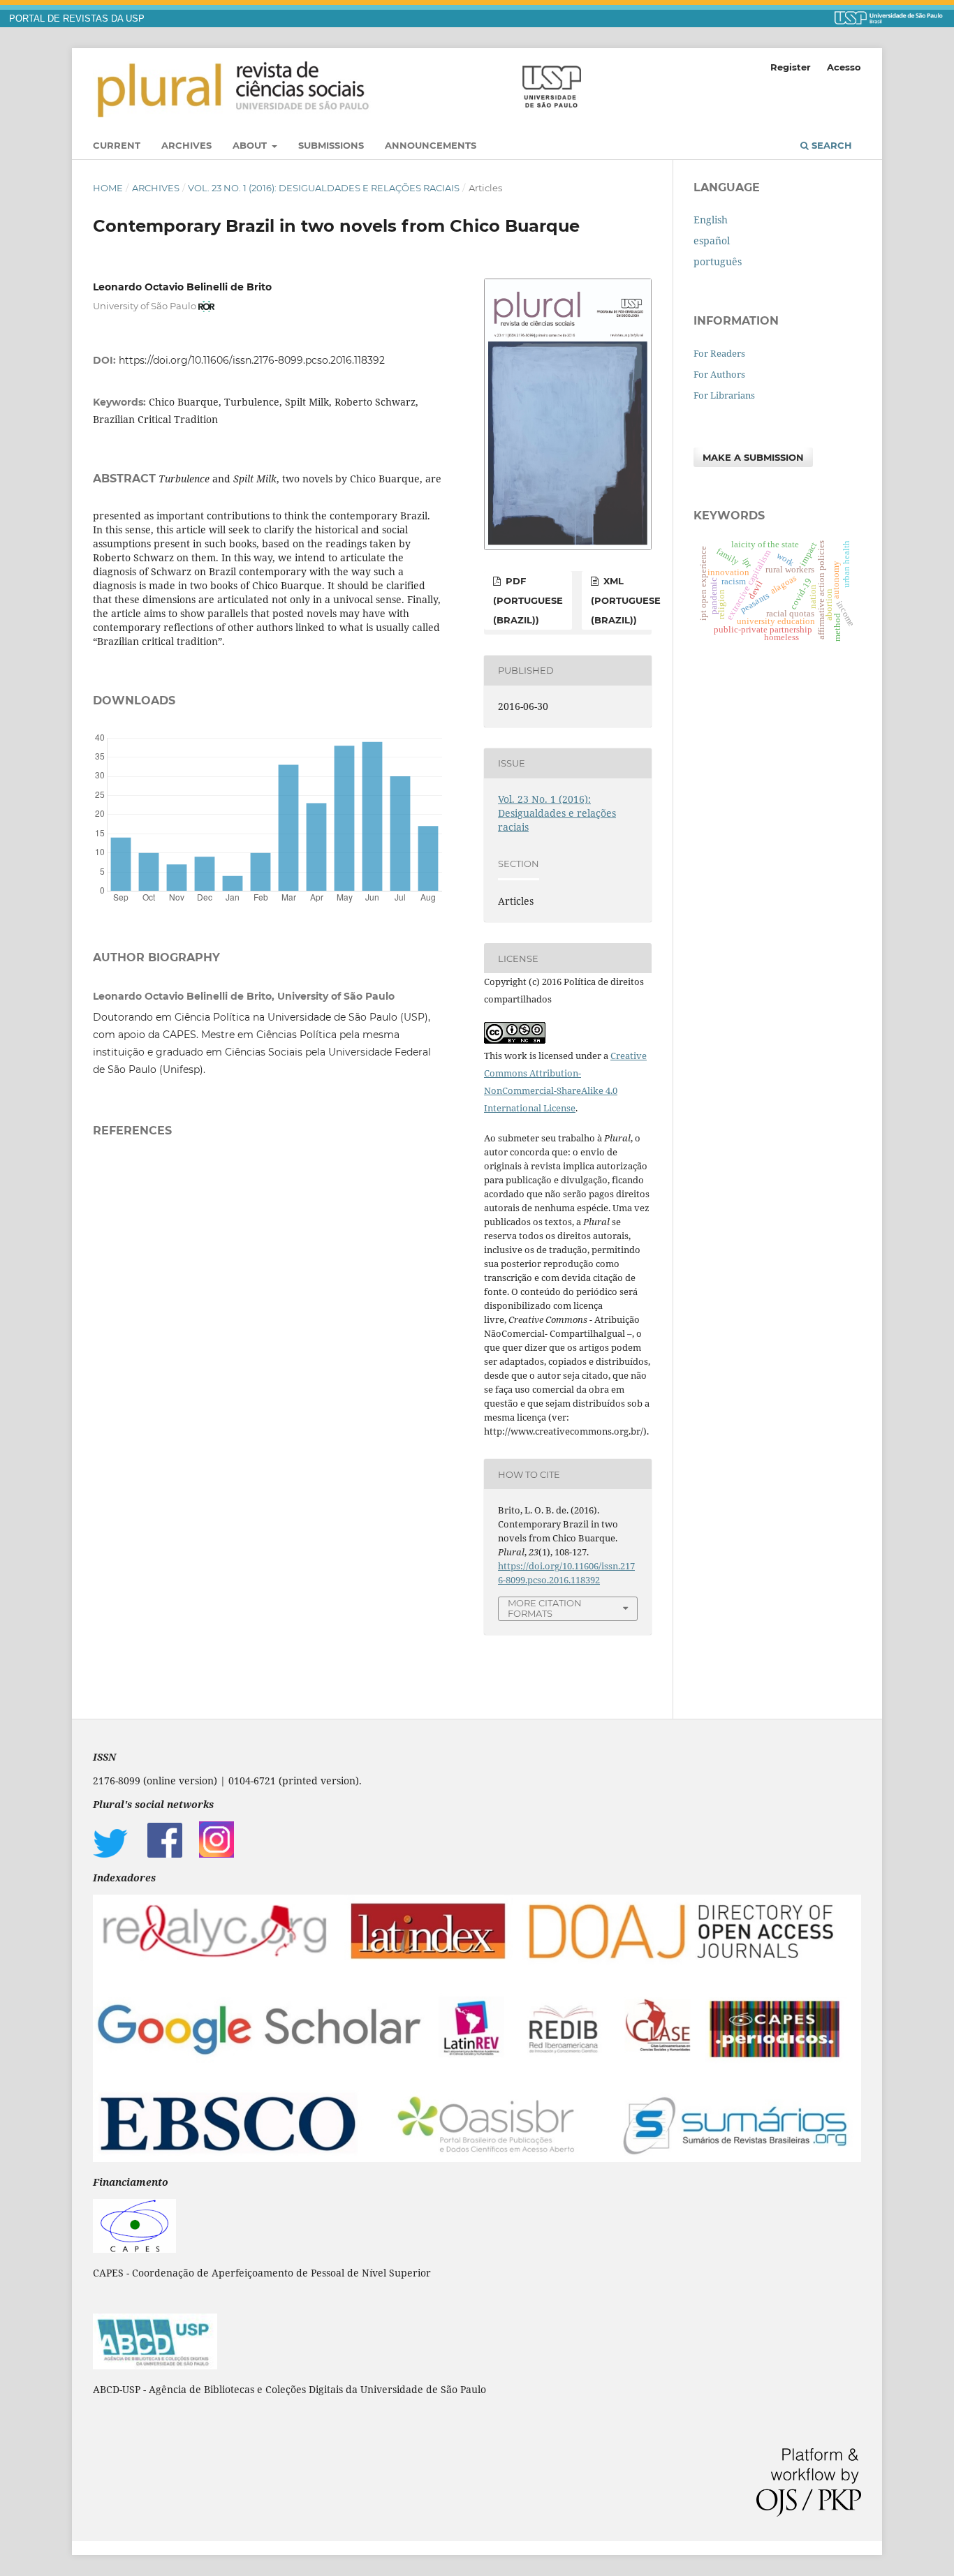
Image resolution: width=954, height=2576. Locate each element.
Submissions (331, 145)
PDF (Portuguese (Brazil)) (528, 600)
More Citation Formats (545, 1608)
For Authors (719, 374)
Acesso (844, 67)
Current (117, 145)
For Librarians (724, 395)
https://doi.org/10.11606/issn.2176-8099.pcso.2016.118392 (252, 360)
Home (108, 188)
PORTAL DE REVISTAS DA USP (77, 19)
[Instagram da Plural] (217, 1854)
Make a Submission (753, 457)
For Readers (719, 353)
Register (791, 67)
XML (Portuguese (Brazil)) (626, 600)
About (251, 145)
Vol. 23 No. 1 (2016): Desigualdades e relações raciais (324, 188)
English (711, 220)
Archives (186, 145)
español (712, 240)
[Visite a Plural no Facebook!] (165, 1854)
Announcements (431, 145)
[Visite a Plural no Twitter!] (110, 1854)
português (718, 261)
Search (830, 145)
